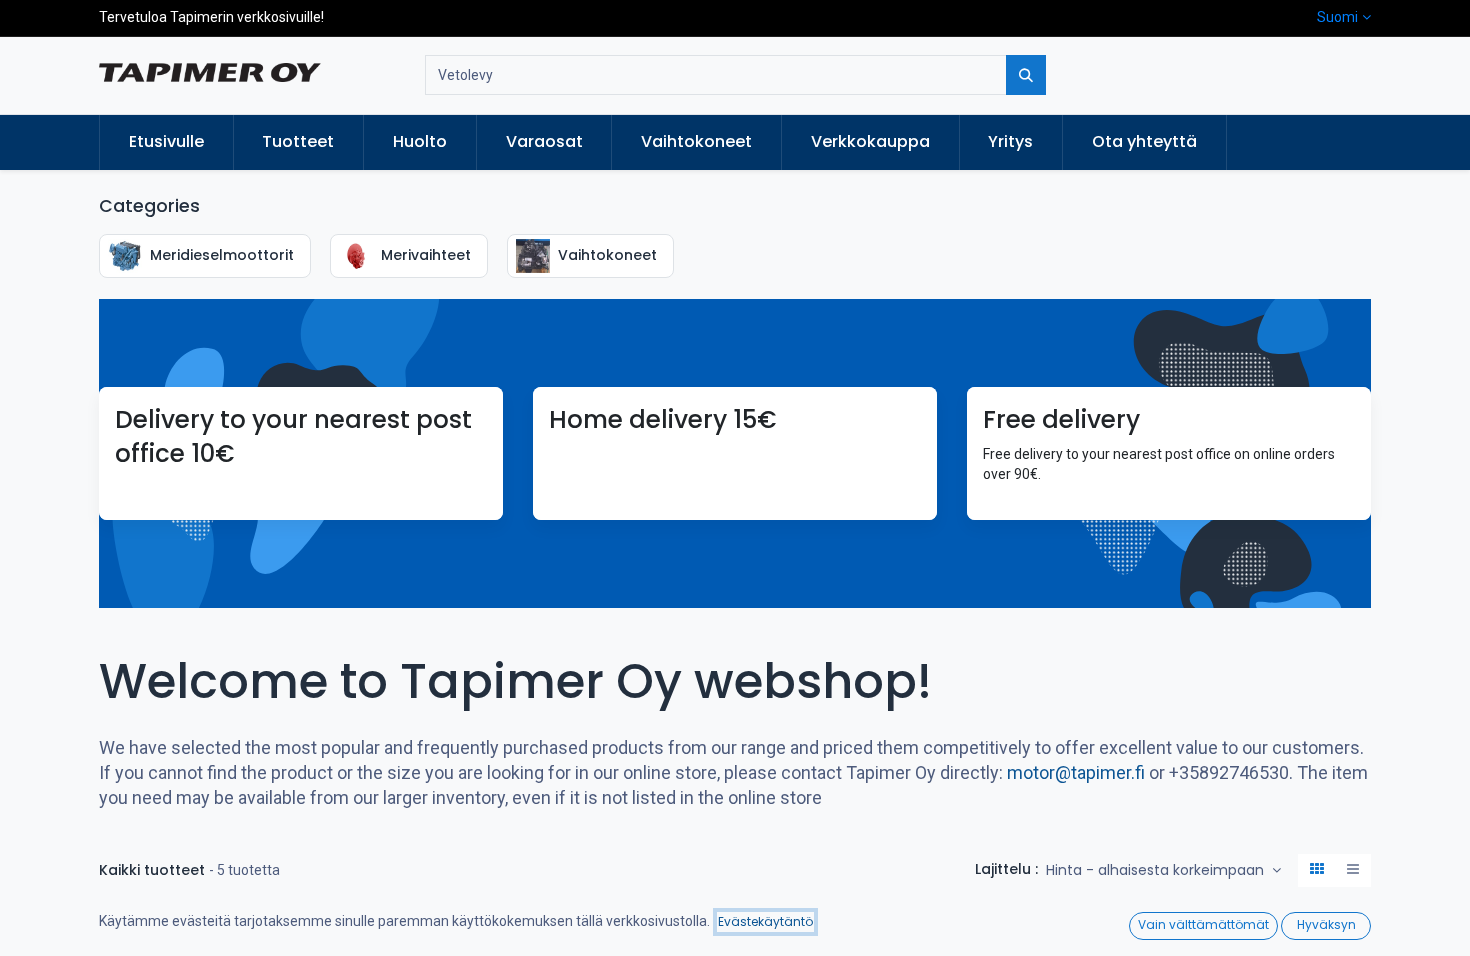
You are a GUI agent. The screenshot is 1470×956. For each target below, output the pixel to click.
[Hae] (1026, 75)
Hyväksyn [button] (1326, 924)
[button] (1163, 871)
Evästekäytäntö (765, 921)
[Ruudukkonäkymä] (1317, 871)
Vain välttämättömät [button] (1203, 924)
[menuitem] (166, 142)
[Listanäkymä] (1353, 871)
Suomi (1337, 17)
